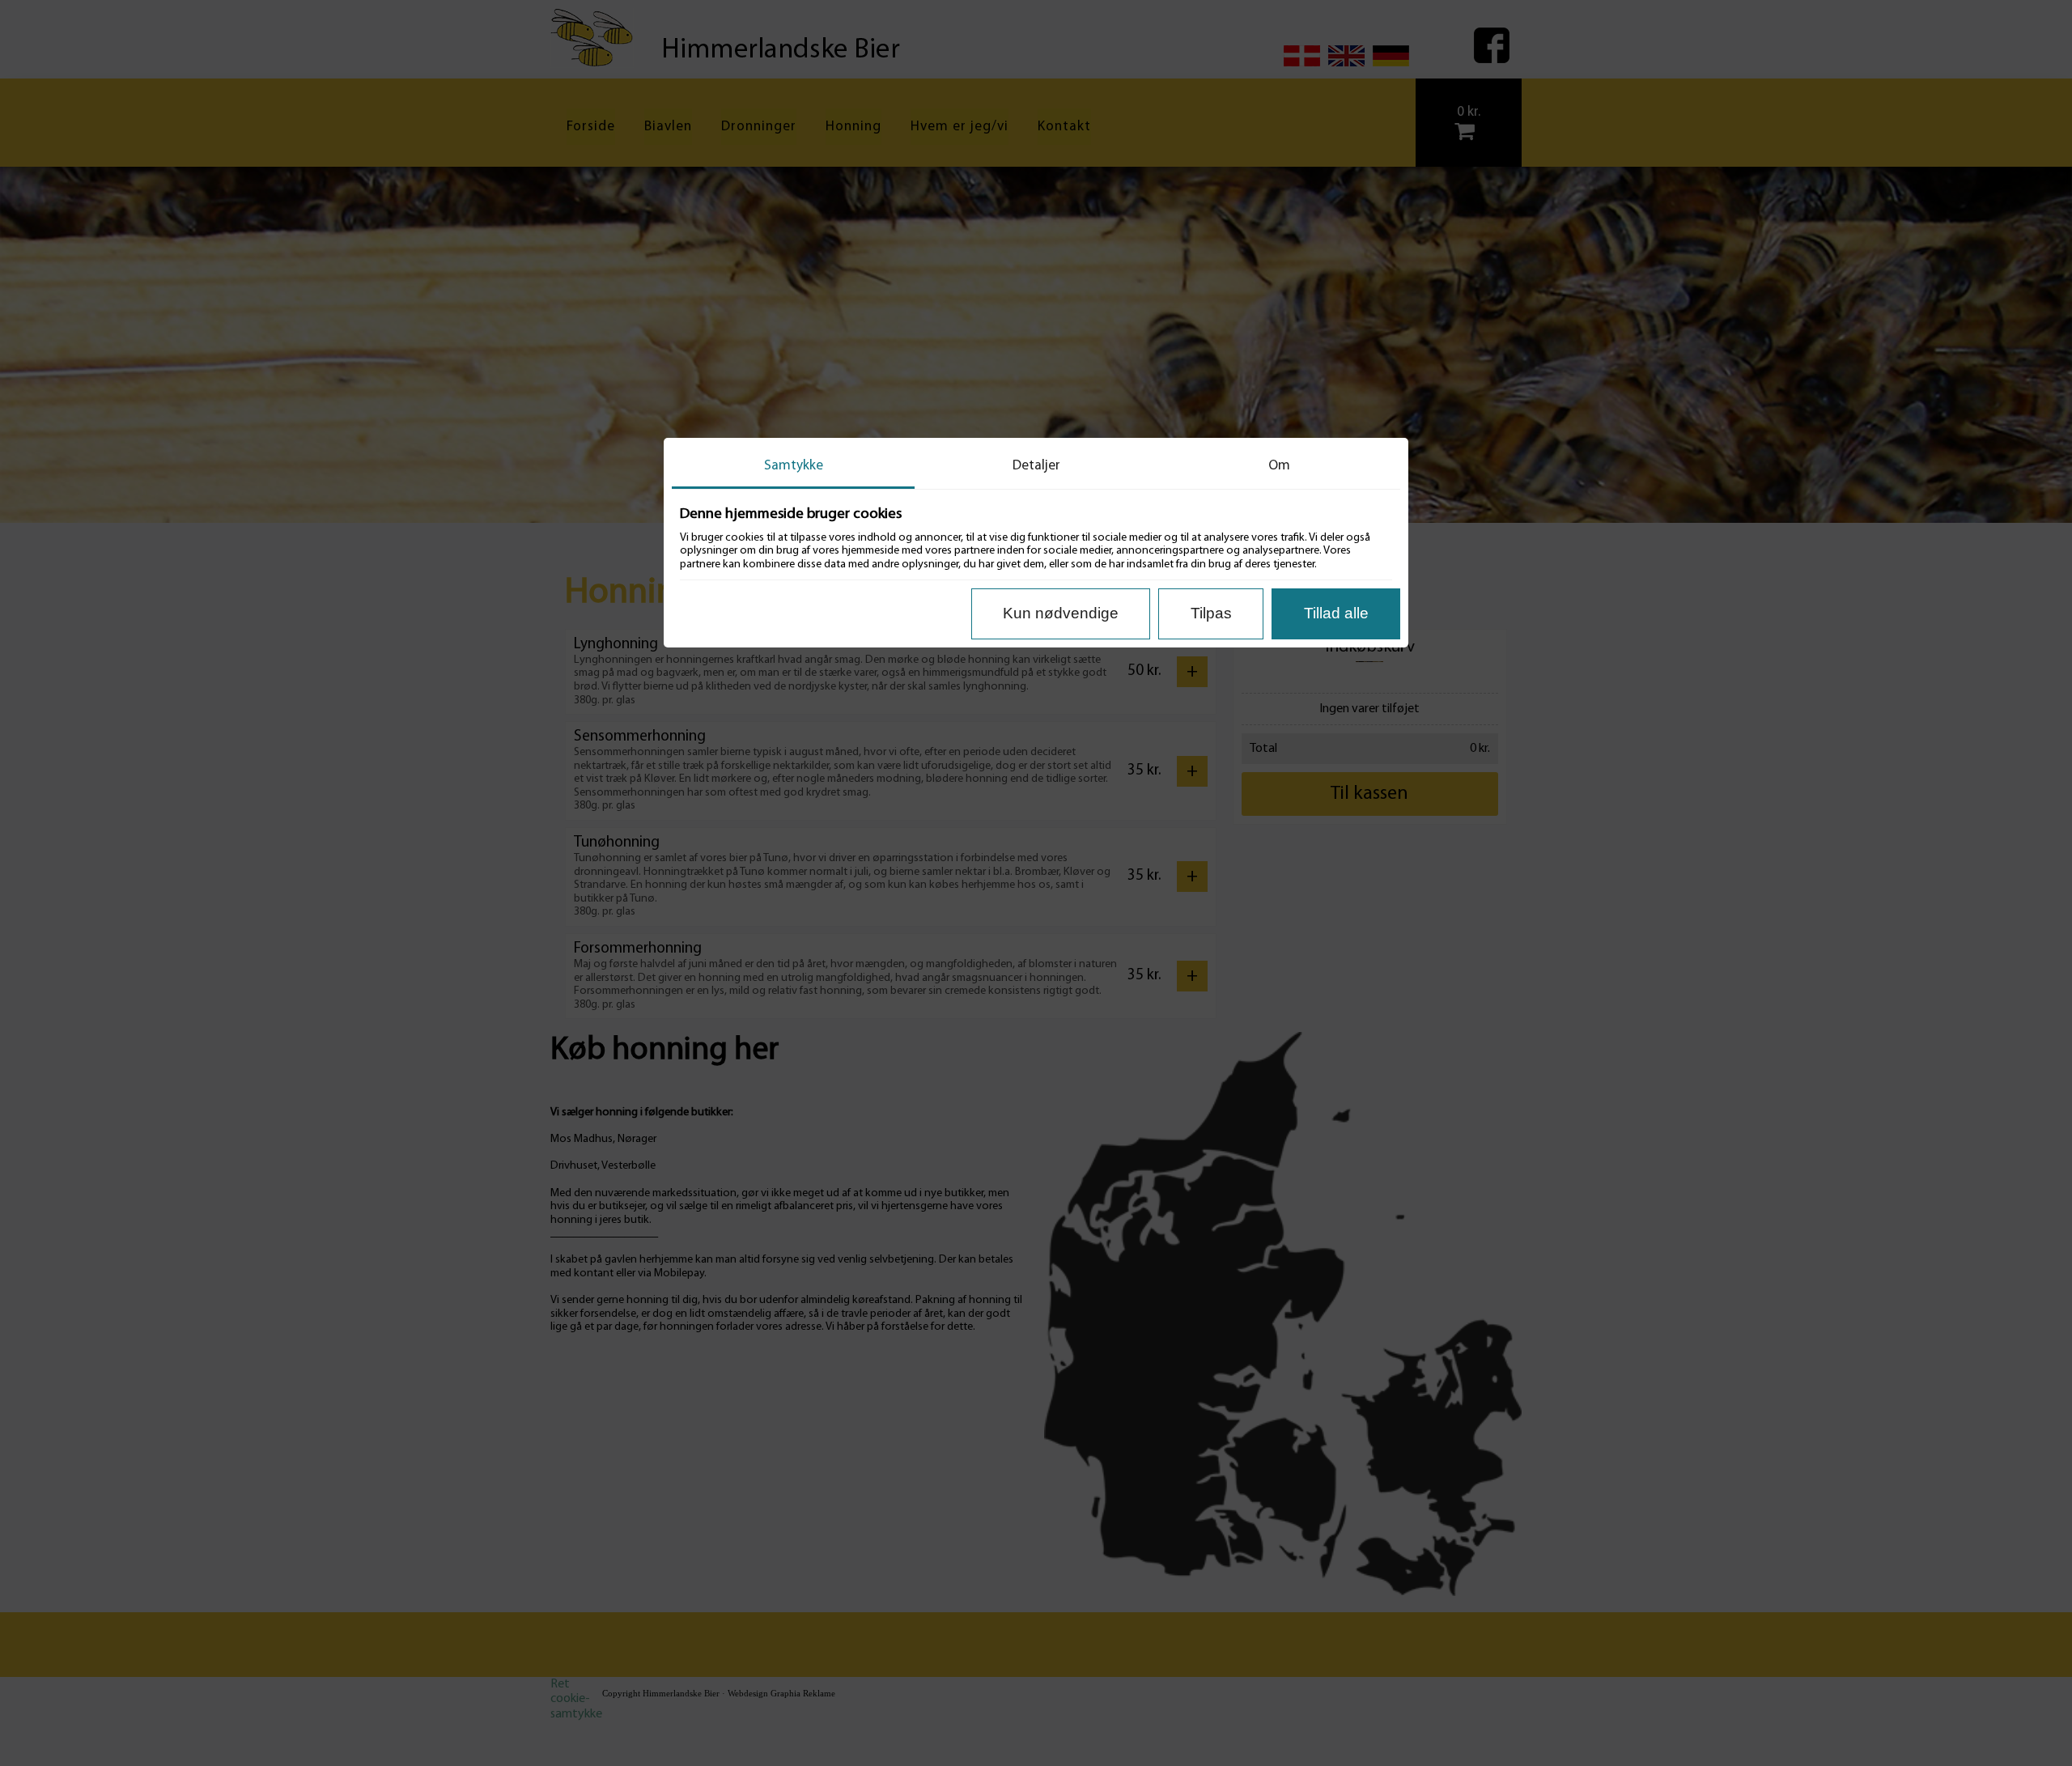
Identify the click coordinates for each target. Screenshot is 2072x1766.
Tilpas (1211, 613)
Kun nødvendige (1061, 613)
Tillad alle (1336, 613)
